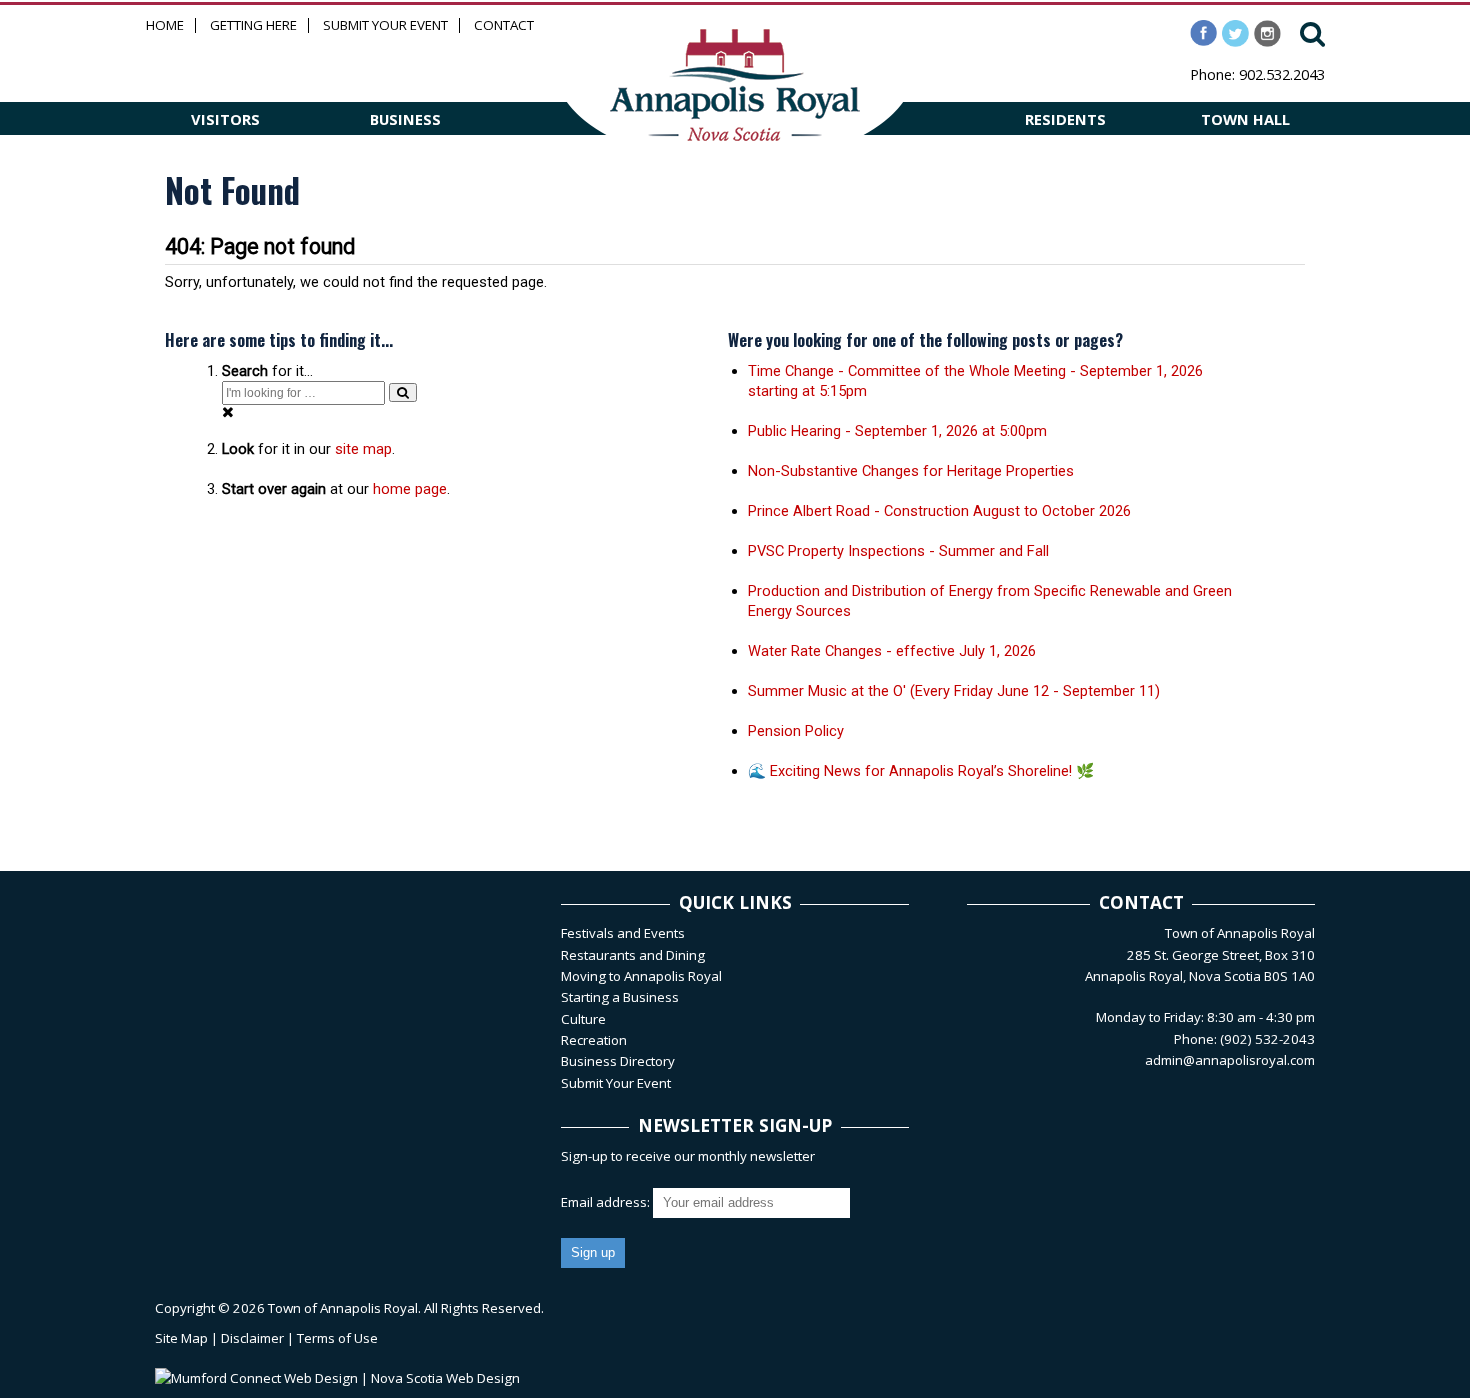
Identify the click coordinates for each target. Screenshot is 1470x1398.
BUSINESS (405, 119)
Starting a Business (620, 997)
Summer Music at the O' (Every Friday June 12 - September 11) (954, 691)
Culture (583, 1019)
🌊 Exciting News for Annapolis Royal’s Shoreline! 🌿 (921, 771)
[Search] (403, 392)
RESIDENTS (1065, 119)
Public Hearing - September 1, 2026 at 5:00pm (897, 431)
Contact (504, 25)
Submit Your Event (385, 25)
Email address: (607, 1202)
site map (363, 449)
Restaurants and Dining (633, 955)
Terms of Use (337, 1338)
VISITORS (225, 119)
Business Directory (618, 1061)
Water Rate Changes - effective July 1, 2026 (892, 651)
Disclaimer (252, 1338)
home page (410, 489)
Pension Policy (796, 731)
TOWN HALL (1245, 119)
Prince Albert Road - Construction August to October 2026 (939, 511)
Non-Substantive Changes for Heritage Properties (911, 471)
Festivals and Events (623, 933)
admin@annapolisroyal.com (1230, 1060)
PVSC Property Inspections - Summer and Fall (898, 551)
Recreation (594, 1040)
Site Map (181, 1338)
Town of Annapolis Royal (343, 1308)
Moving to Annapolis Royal (641, 976)
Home (165, 25)
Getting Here (253, 25)
